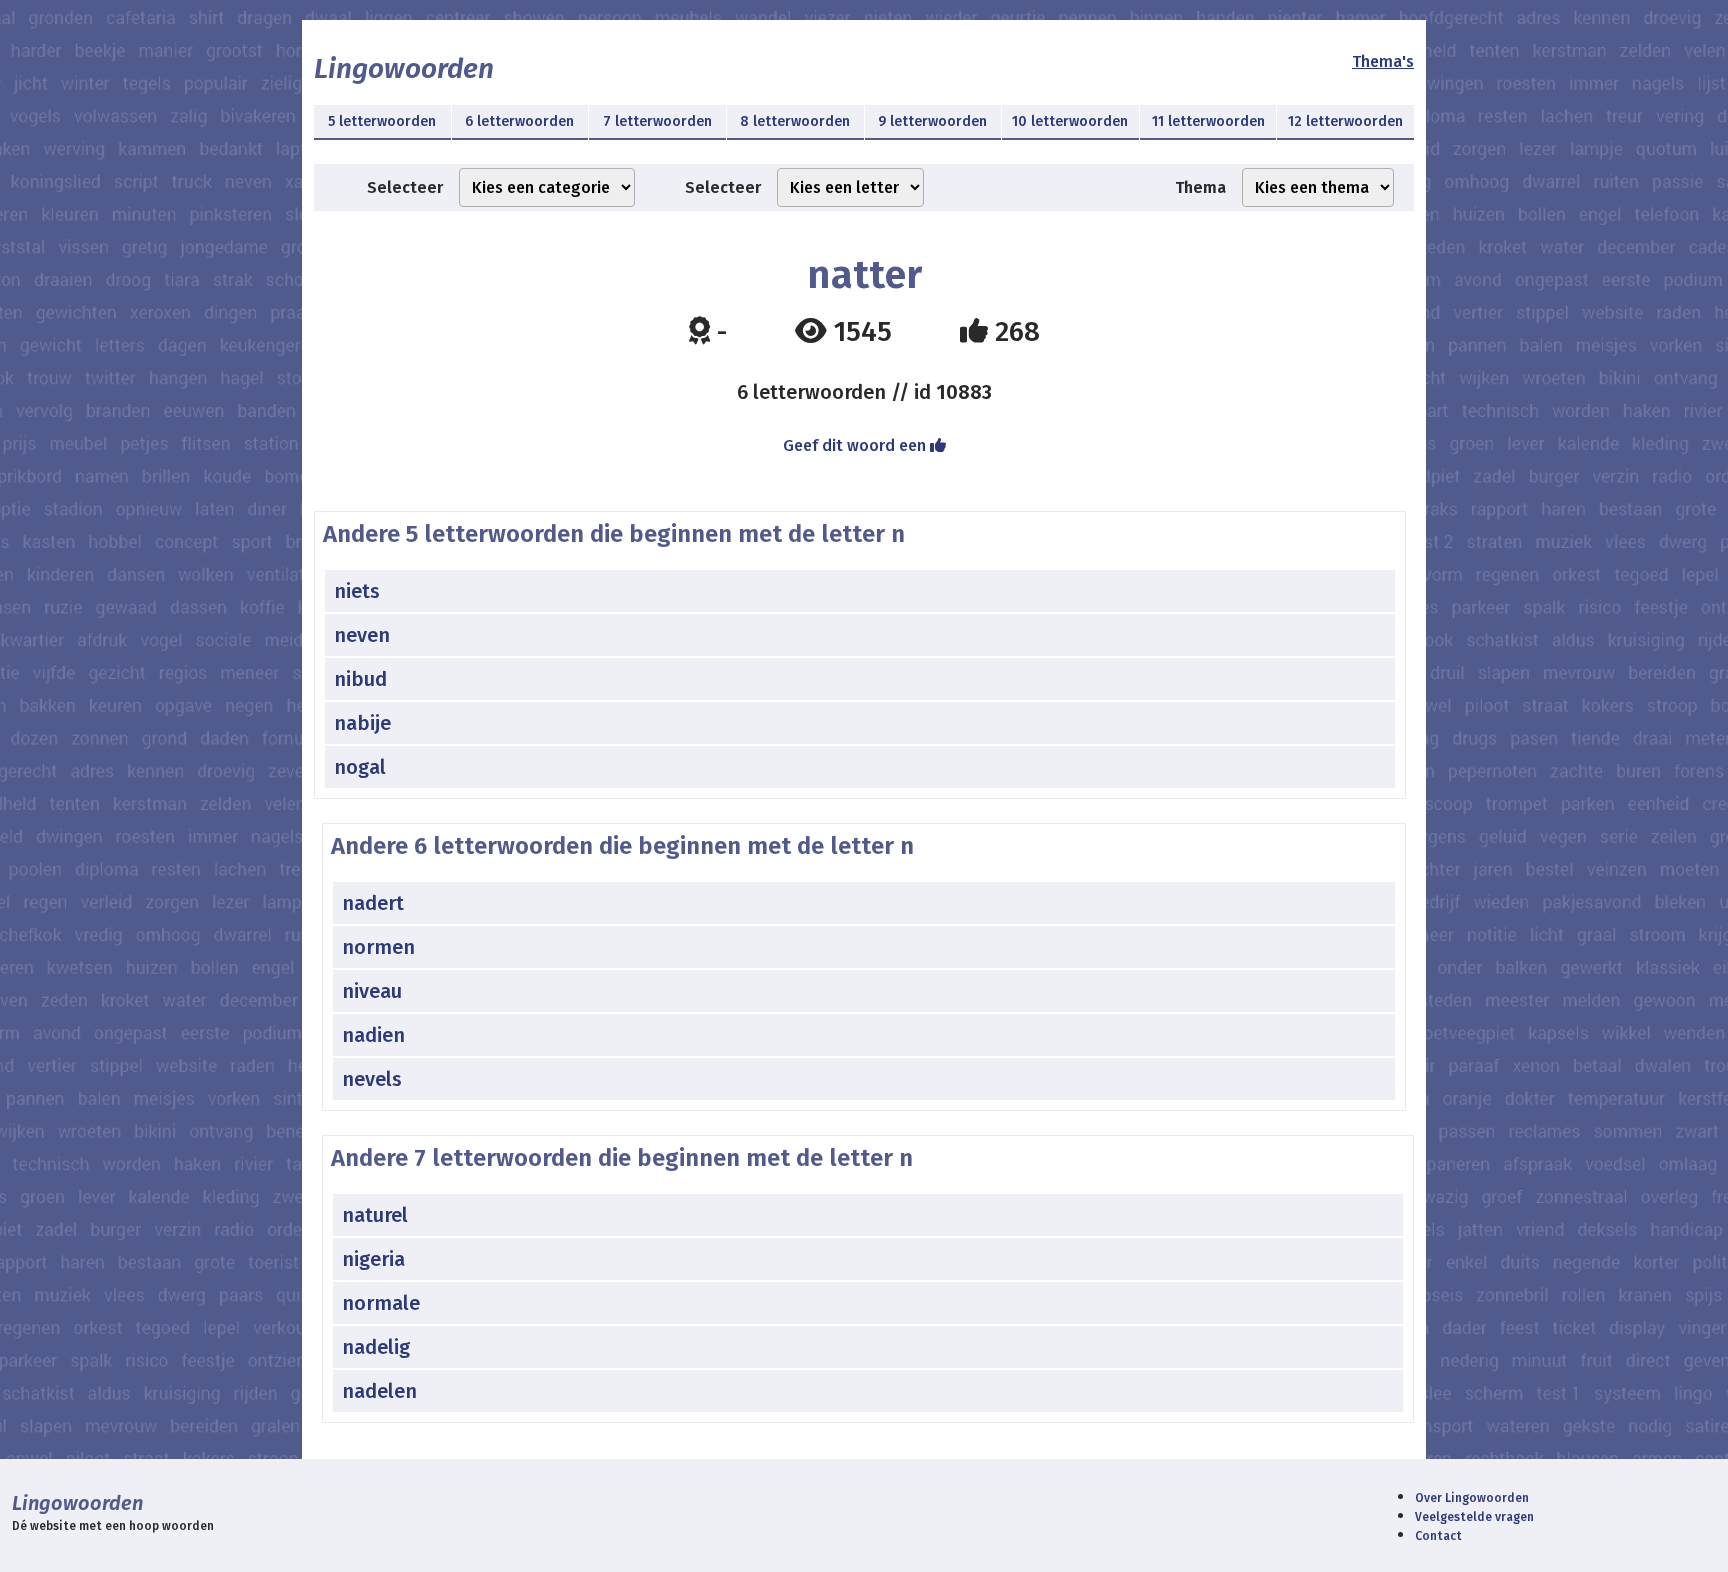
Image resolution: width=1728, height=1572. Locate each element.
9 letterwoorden (932, 121)
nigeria (373, 1259)
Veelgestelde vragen (1474, 1517)
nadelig (376, 1347)
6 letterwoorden (519, 121)
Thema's (1383, 61)
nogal (360, 767)
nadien (373, 1035)
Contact (1438, 1536)
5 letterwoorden (382, 121)
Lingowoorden (404, 68)
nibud (360, 679)
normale (381, 1303)
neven (362, 635)
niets (357, 591)
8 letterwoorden (795, 121)
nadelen (379, 1391)
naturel (375, 1215)
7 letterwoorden (657, 121)
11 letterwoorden (1208, 121)
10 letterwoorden (1070, 121)
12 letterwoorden (1345, 121)
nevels (372, 1079)
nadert (373, 903)
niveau (372, 991)
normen (378, 947)
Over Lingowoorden (1472, 1498)
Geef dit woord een (856, 445)
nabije (362, 723)
